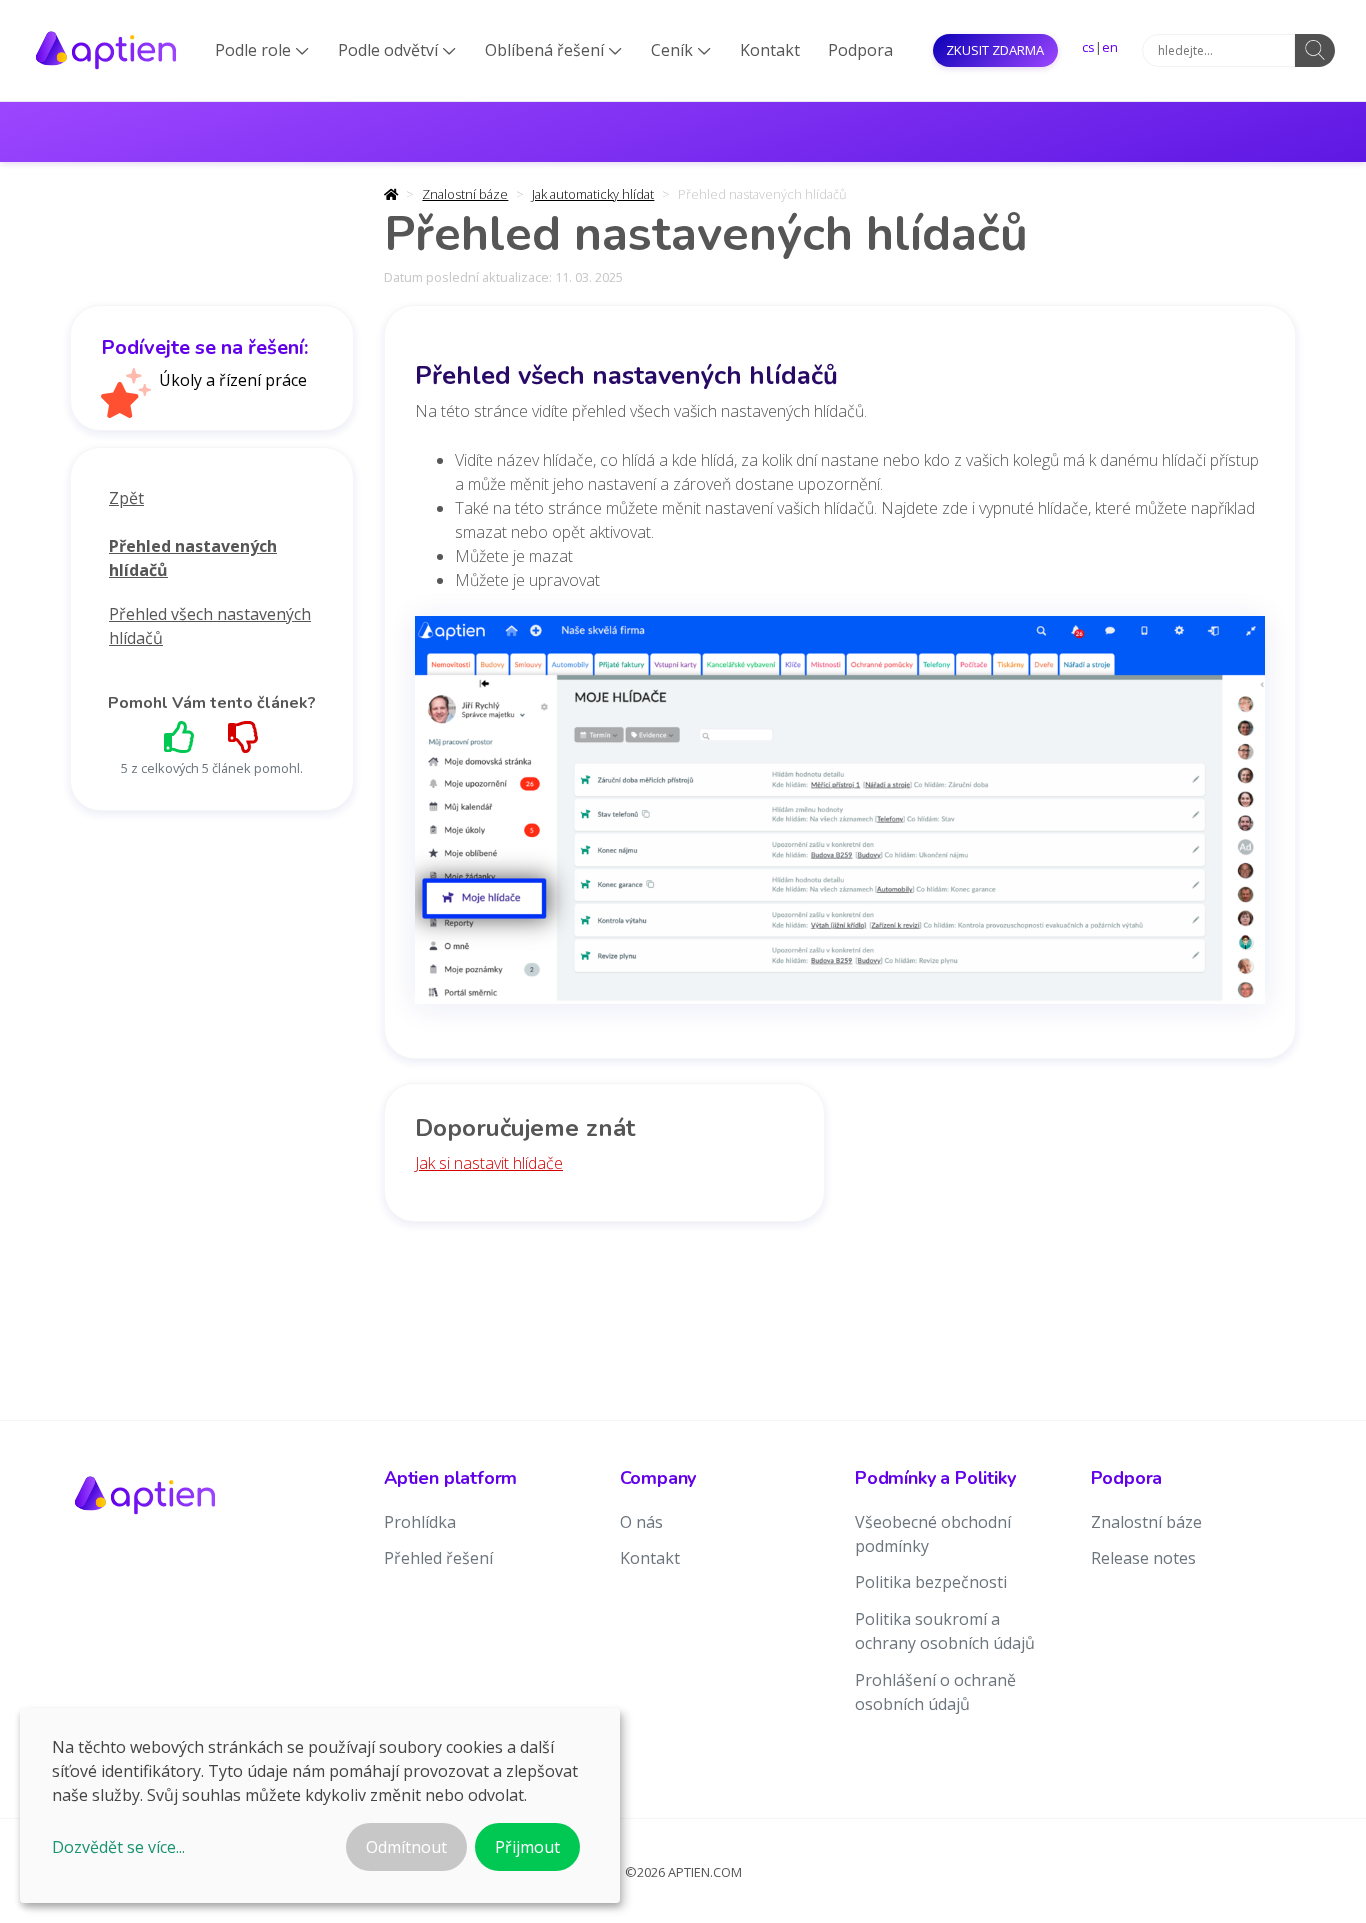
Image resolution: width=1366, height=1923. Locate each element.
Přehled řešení (438, 1558)
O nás (641, 1522)
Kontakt (770, 50)
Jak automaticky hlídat (593, 194)
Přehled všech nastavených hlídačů (210, 626)
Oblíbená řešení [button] (553, 50)
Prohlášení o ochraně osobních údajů (935, 1692)
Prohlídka (420, 1522)
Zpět (126, 498)
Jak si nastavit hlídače (489, 1163)
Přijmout (527, 1847)
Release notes (1143, 1558)
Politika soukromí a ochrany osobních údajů (945, 1631)
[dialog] (320, 1805)
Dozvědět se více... (118, 1847)
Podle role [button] (262, 50)
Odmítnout (406, 1847)
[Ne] (244, 736)
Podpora (860, 50)
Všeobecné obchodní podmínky (933, 1534)
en (1110, 47)
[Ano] (180, 736)
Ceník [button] (681, 50)
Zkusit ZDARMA (995, 50)
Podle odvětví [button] (397, 50)
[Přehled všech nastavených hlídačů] (840, 817)
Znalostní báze (465, 194)
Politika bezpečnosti (931, 1582)
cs (1088, 47)
